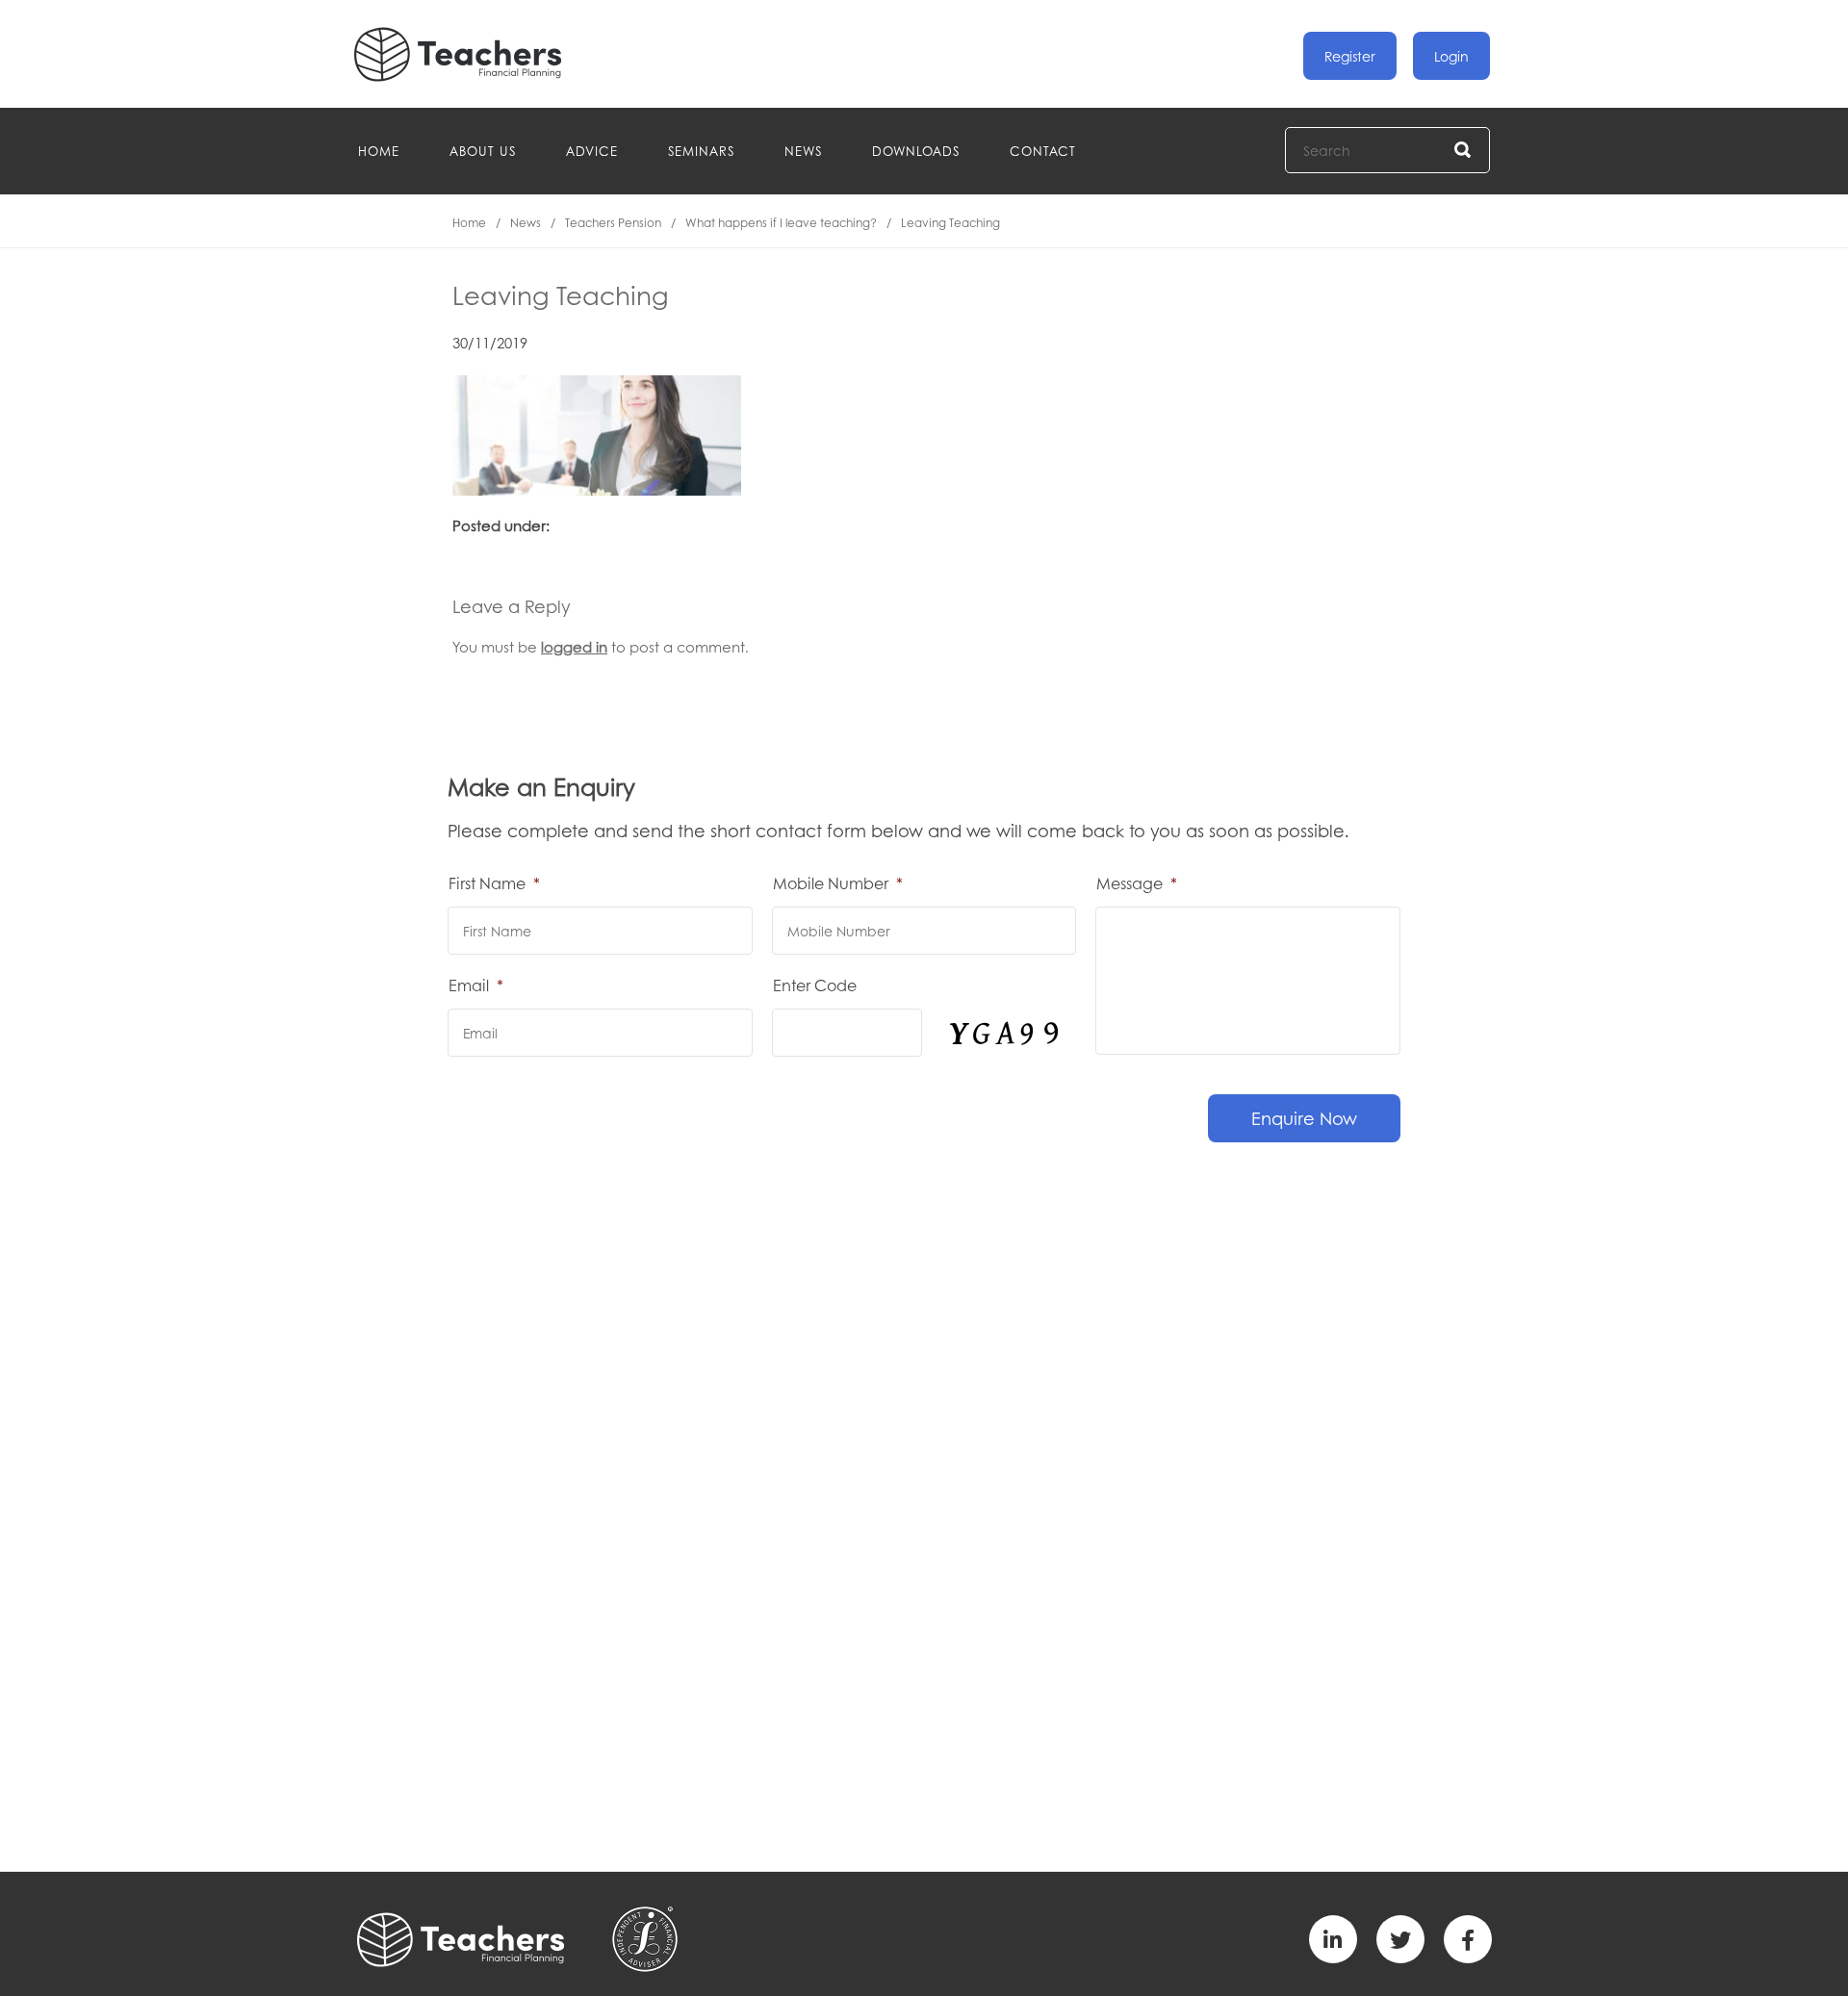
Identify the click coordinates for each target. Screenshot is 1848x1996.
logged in (574, 647)
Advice (592, 151)
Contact (1043, 151)
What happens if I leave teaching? (781, 223)
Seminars (701, 151)
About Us (483, 151)
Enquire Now (1304, 1118)
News (803, 151)
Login (1451, 56)
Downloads (916, 151)
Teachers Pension (613, 223)
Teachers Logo (474, 54)
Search (1463, 151)
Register (1350, 56)
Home (379, 151)
